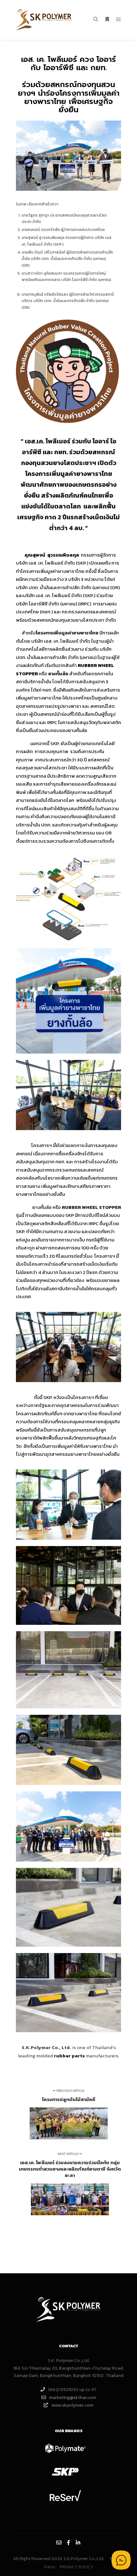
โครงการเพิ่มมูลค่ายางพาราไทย (67, 633)
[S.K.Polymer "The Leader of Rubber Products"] (45, 20)
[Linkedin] (78, 2543)
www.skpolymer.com (72, 2405)
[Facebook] (68, 2543)
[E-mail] (59, 2543)
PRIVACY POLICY (76, 2567)
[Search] (96, 19)
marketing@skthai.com (72, 2398)
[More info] (107, 19)
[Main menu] (119, 19)
